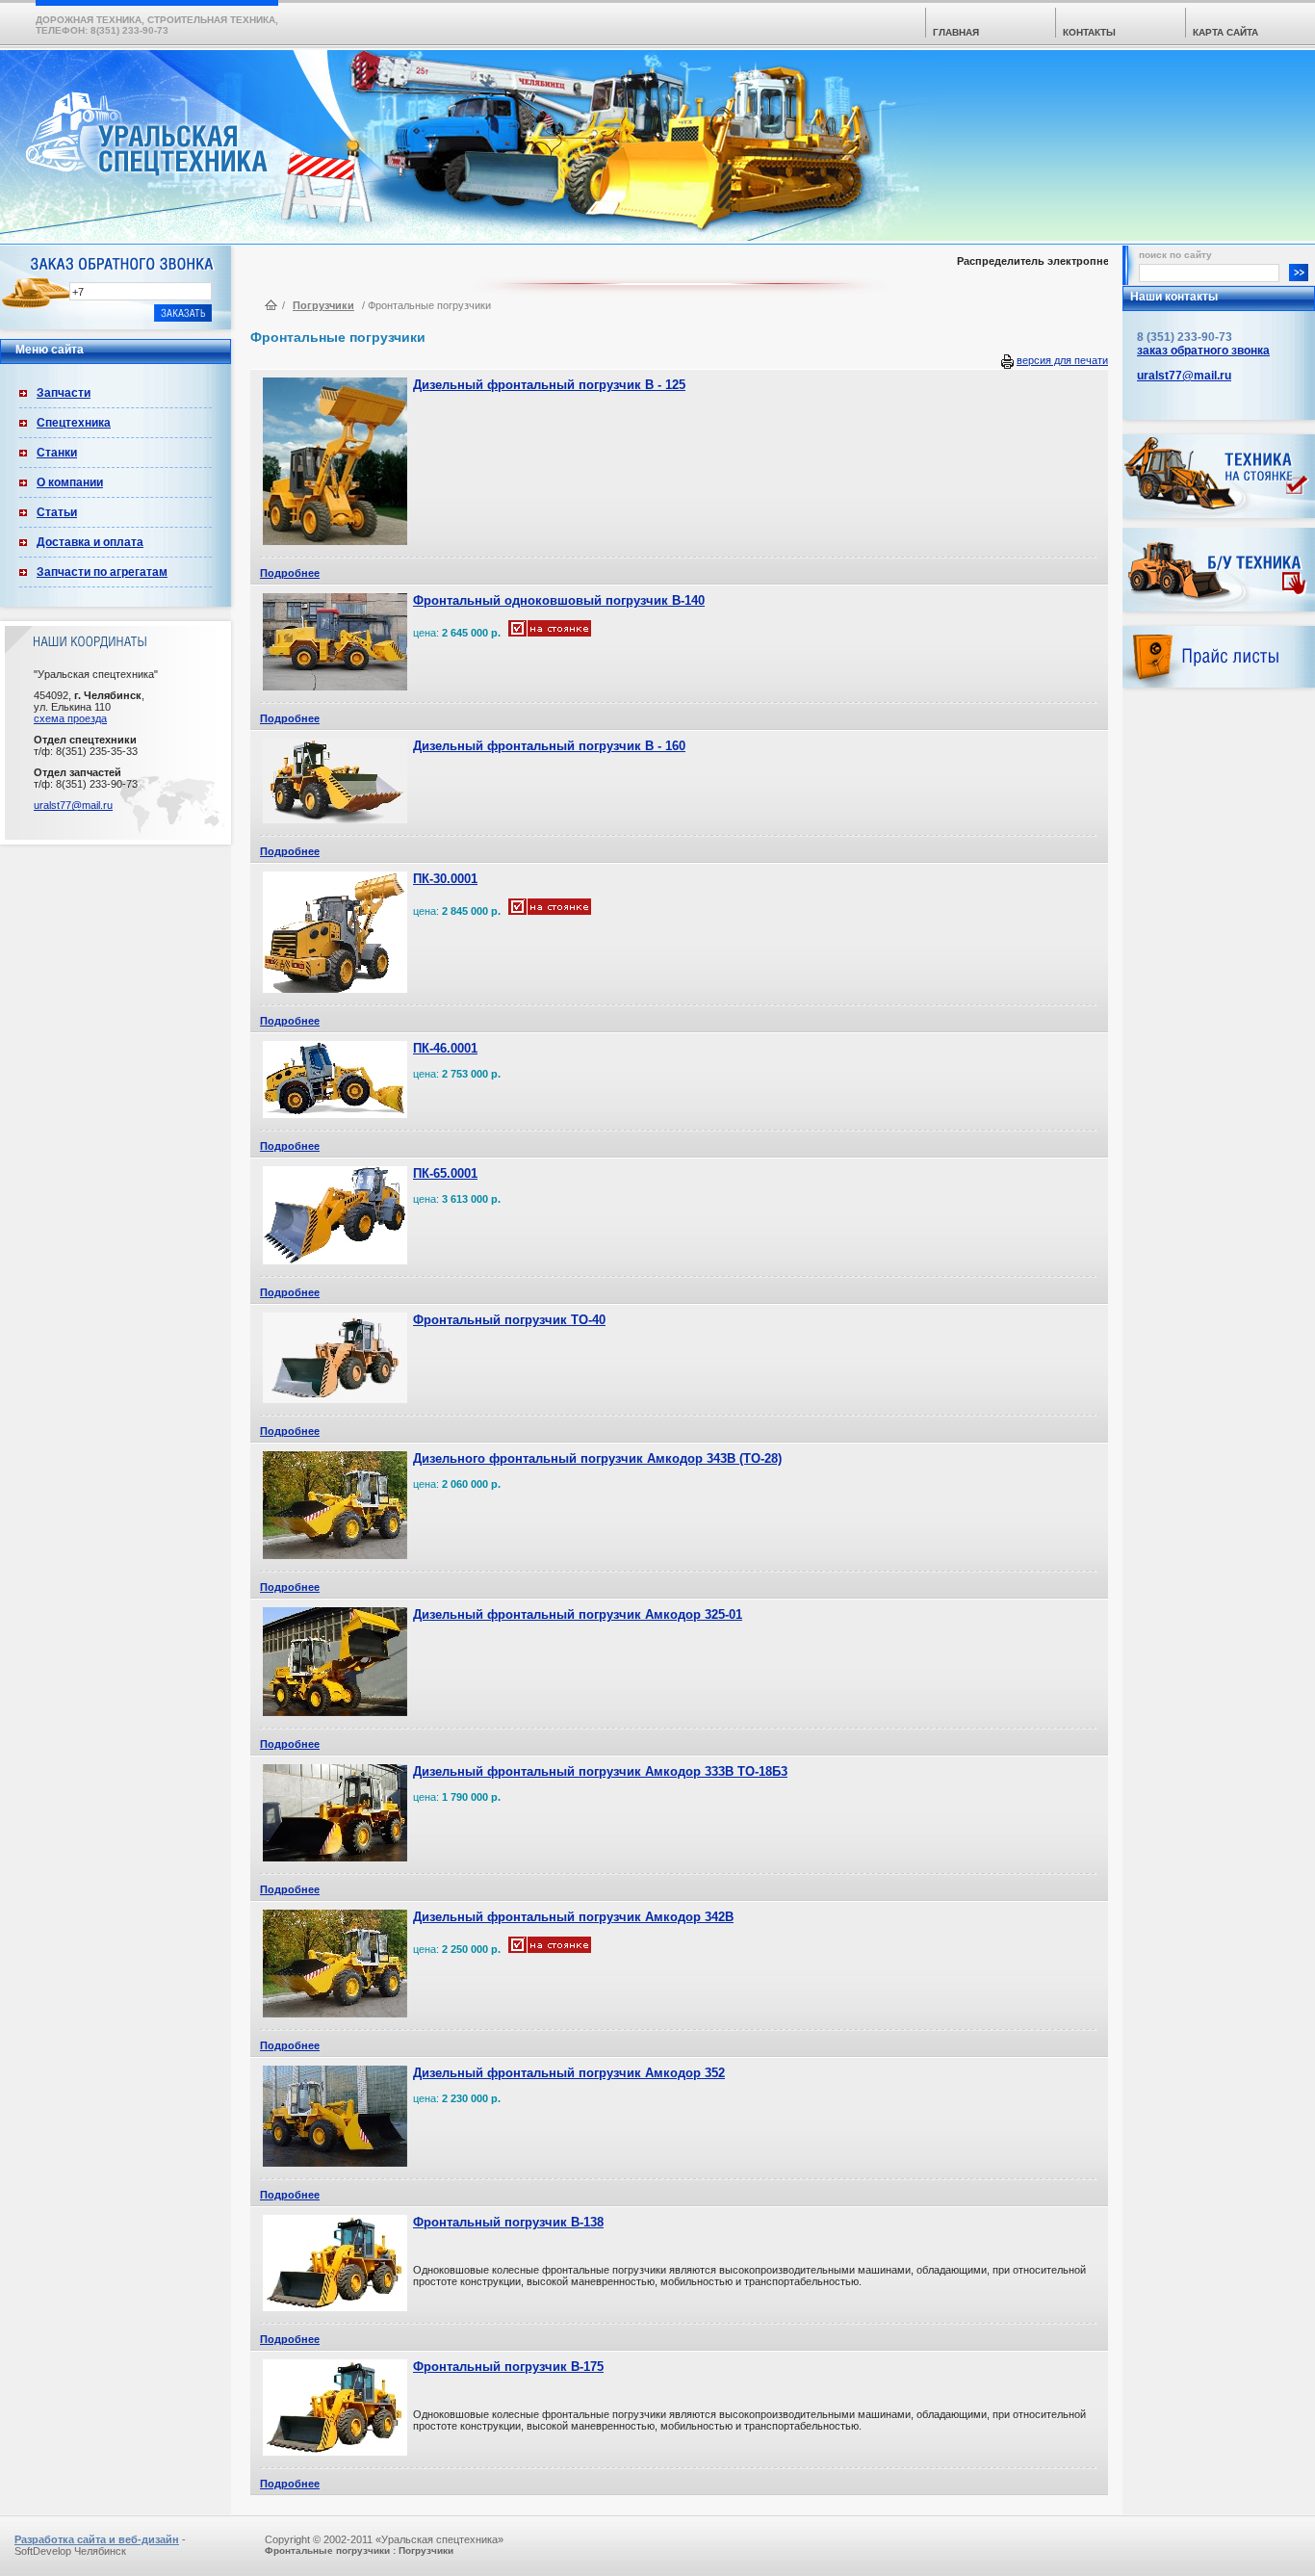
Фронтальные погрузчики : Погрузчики (359, 2550)
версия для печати (1062, 360)
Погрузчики (323, 305)
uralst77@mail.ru (73, 805)
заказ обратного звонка (1203, 351)
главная (956, 32)
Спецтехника (74, 423)
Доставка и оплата (90, 542)
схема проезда (70, 718)
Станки (57, 453)
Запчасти (64, 393)
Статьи (57, 512)
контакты (1089, 32)
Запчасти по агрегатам (102, 572)
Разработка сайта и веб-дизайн (97, 2539)
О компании (70, 482)
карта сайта (1225, 32)
